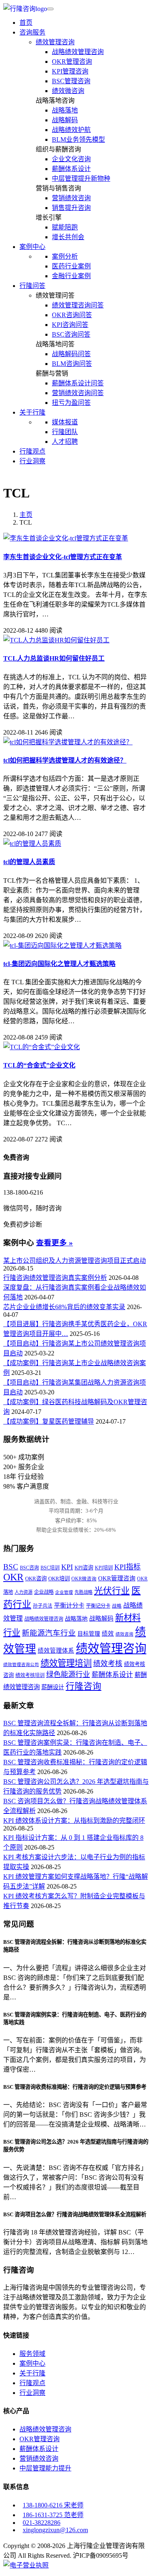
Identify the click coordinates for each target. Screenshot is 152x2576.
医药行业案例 (71, 266)
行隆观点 (32, 451)
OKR (13, 1577)
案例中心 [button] (32, 247)
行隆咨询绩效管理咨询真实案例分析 (55, 1278)
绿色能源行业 (68, 1675)
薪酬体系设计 (71, 169)
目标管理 (89, 1634)
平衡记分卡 (98, 1606)
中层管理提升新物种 (81, 178)
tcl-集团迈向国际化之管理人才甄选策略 (59, 964)
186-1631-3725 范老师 (53, 2515)
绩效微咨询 (68, 91)
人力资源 (24, 1592)
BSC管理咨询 (71, 81)
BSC (11, 1567)
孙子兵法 (43, 1606)
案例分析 (65, 256)
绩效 (108, 1634)
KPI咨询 (84, 1568)
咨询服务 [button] (32, 32)
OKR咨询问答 (72, 315)
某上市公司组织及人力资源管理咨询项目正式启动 (75, 1261)
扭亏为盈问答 (71, 403)
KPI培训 (104, 1568)
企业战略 (44, 1592)
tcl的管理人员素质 (29, 862)
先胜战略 (83, 1592)
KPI (67, 1567)
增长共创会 (68, 237)
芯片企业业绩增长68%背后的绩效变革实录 (64, 1307)
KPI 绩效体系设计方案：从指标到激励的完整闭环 (74, 1821)
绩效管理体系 (56, 1651)
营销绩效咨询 (71, 198)
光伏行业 (112, 1591)
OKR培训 (59, 1579)
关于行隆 (32, 2373)
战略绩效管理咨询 (78, 52)
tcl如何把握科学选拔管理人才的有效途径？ (65, 760)
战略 (117, 1606)
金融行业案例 (71, 276)
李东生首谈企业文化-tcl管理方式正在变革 (63, 557)
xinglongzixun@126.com (55, 2530)
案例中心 (32, 2363)
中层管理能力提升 (45, 2468)
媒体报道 (65, 422)
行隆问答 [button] (32, 286)
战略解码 (65, 120)
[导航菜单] (50, 9)
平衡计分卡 (69, 1605)
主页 (26, 515)
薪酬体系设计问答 (78, 383)
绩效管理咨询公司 (21, 1665)
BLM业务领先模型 (78, 139)
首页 (26, 23)
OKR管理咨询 (72, 62)
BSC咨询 (29, 1568)
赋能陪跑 (65, 227)
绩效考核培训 (30, 1675)
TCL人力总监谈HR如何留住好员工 (54, 658)
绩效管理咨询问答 (78, 305)
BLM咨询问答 (72, 364)
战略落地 (65, 110)
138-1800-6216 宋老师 (53, 2505)
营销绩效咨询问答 (78, 393)
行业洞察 (32, 461)
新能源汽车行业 (49, 1633)
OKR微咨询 (84, 1579)
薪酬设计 (53, 1687)
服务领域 (32, 2354)
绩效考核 (108, 1664)
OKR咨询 (36, 1579)
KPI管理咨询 (70, 71)
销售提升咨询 (71, 208)
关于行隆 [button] (32, 412)
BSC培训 (50, 1568)
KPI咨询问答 (70, 325)
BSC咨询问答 (71, 334)
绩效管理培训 (66, 1663)
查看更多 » (55, 1243)
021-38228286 (42, 2523)
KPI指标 (127, 1567)
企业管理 (64, 1592)
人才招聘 (65, 442)
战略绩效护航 (71, 130)
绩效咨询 (124, 1634)
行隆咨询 (83, 1686)
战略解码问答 (71, 354)
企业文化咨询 (71, 159)
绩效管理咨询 (55, 42)
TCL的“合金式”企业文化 (39, 1065)
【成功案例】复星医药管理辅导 (49, 1421)
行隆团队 (65, 432)
